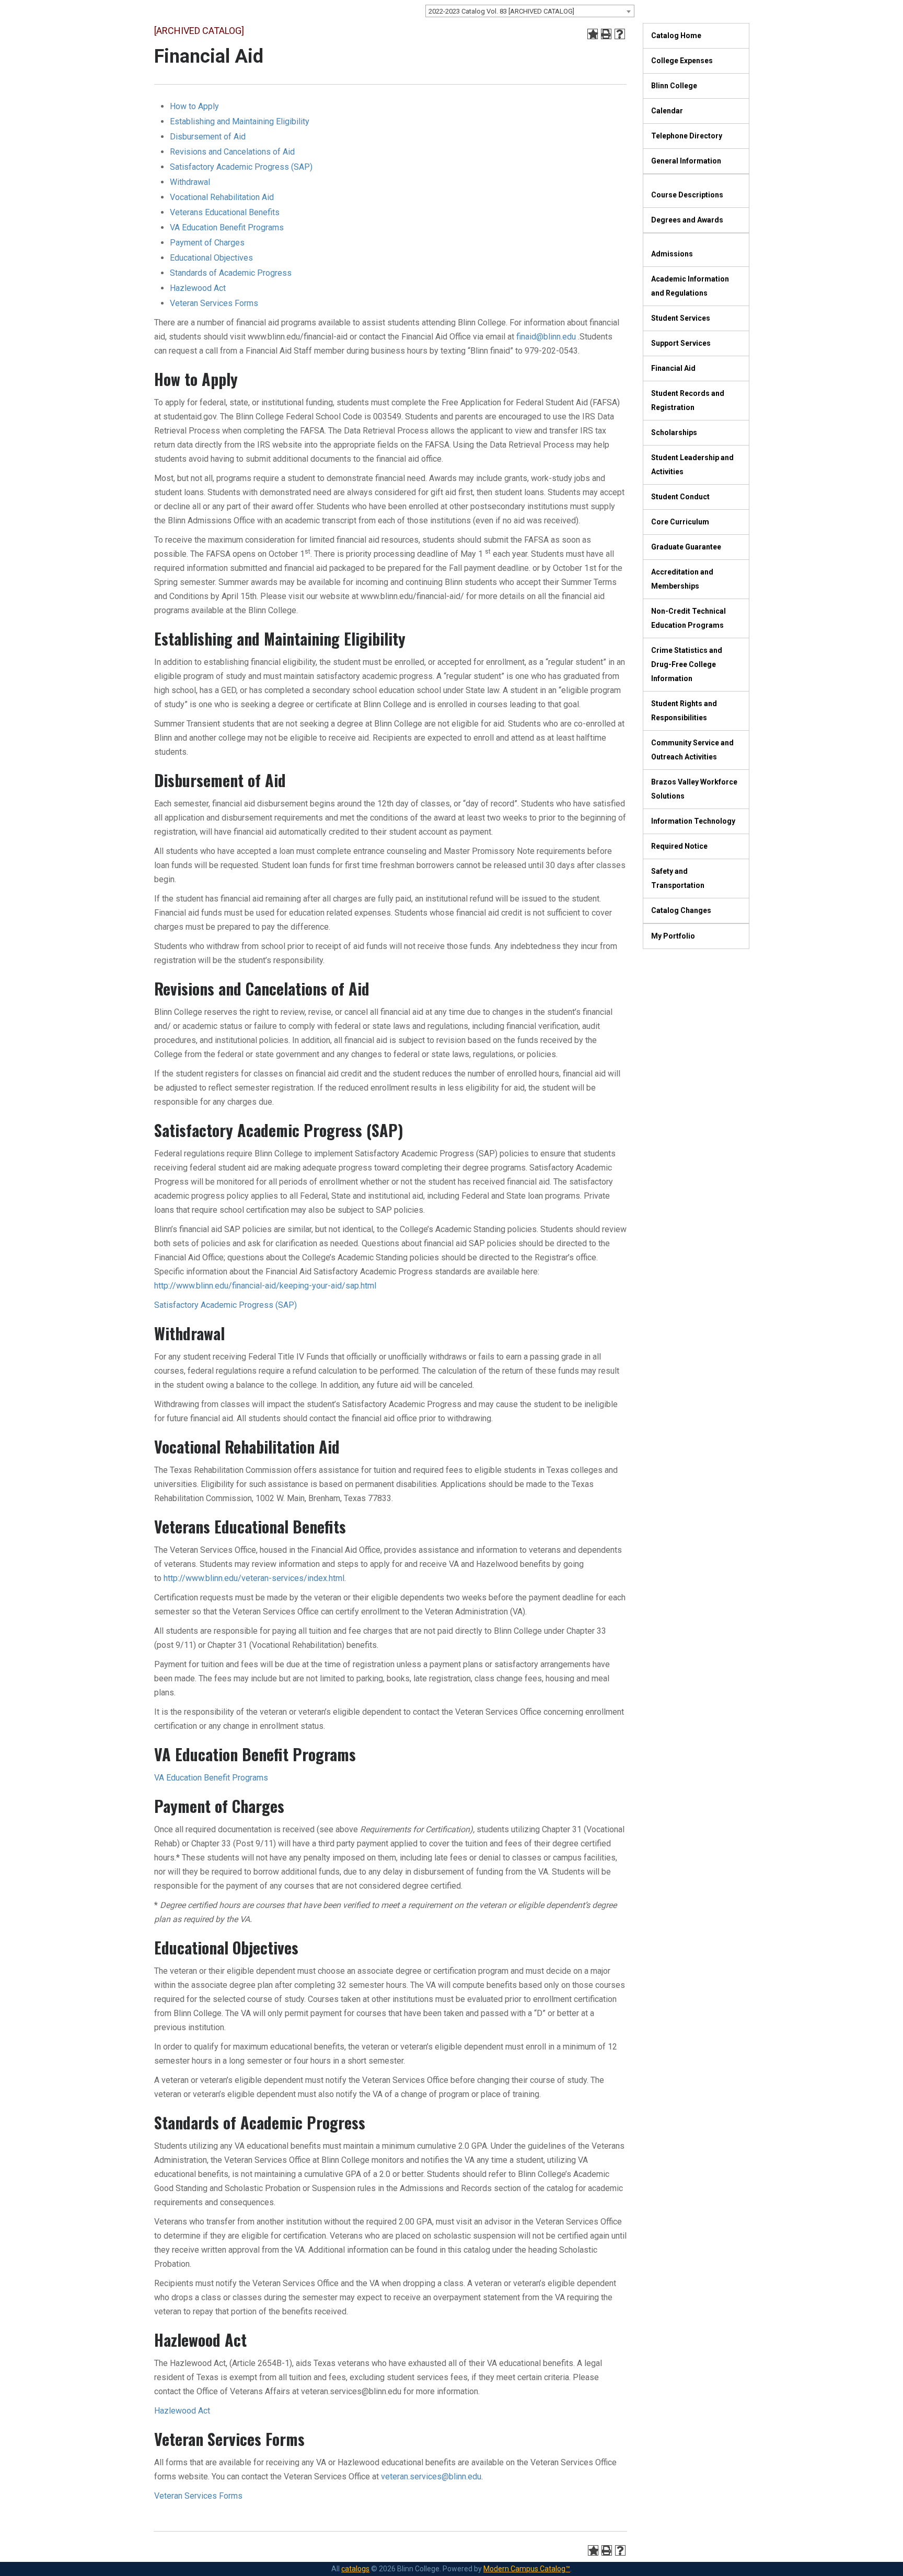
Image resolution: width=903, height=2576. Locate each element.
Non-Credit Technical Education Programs (688, 618)
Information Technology (693, 821)
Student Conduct (680, 497)
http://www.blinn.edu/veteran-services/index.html (254, 1578)
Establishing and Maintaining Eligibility (240, 121)
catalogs (355, 2569)
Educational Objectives (211, 258)
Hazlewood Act (198, 288)
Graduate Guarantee (686, 547)
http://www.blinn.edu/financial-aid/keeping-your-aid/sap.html (265, 1286)
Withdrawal (190, 182)
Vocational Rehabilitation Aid (222, 197)
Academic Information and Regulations (690, 286)
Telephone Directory (687, 136)
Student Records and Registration (688, 400)
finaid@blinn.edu (546, 337)
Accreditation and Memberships (682, 579)
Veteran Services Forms (214, 303)
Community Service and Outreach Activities (692, 750)
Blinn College (674, 86)
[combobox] (530, 11)
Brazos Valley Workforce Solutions (694, 789)
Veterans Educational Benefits (225, 212)
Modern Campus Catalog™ (527, 2569)
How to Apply (194, 106)
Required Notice (679, 846)
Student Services (681, 318)
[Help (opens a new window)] (620, 34)
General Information (686, 161)
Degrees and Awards (687, 220)
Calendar (667, 111)
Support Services (681, 343)
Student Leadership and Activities (692, 465)
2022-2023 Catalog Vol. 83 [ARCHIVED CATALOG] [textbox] (501, 11)
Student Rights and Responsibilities (684, 711)
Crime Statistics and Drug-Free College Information (687, 664)
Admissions (672, 254)
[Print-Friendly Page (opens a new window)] (606, 34)
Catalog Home (676, 36)
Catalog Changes (681, 910)
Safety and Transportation (678, 878)
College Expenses (682, 61)
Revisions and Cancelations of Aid (232, 152)
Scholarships (674, 432)
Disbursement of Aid (208, 137)
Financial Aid (673, 368)
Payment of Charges (207, 243)
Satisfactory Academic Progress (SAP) (241, 167)
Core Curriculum (680, 522)
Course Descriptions (687, 195)
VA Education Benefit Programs (227, 227)
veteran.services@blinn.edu (431, 2477)
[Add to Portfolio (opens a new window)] (593, 34)
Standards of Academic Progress (231, 273)
